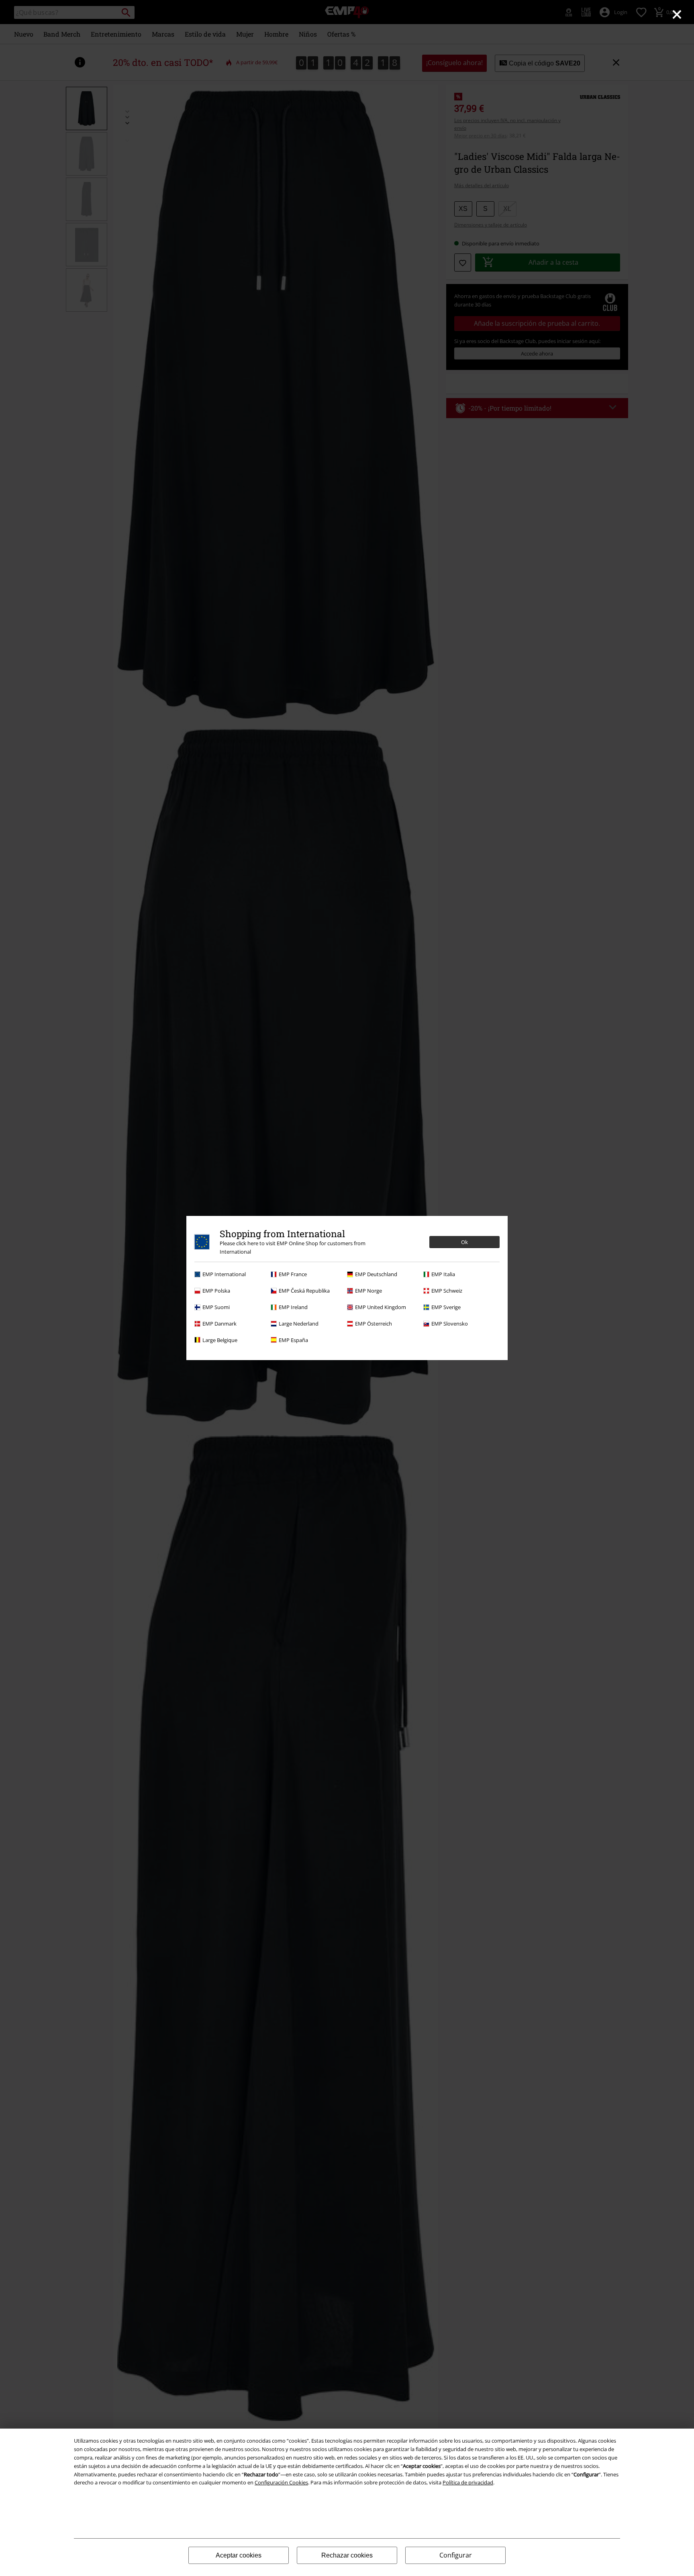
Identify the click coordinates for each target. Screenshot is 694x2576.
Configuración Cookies (281, 2482)
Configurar (456, 2555)
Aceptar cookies (239, 2555)
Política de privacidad (468, 2482)
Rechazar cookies (347, 2555)
